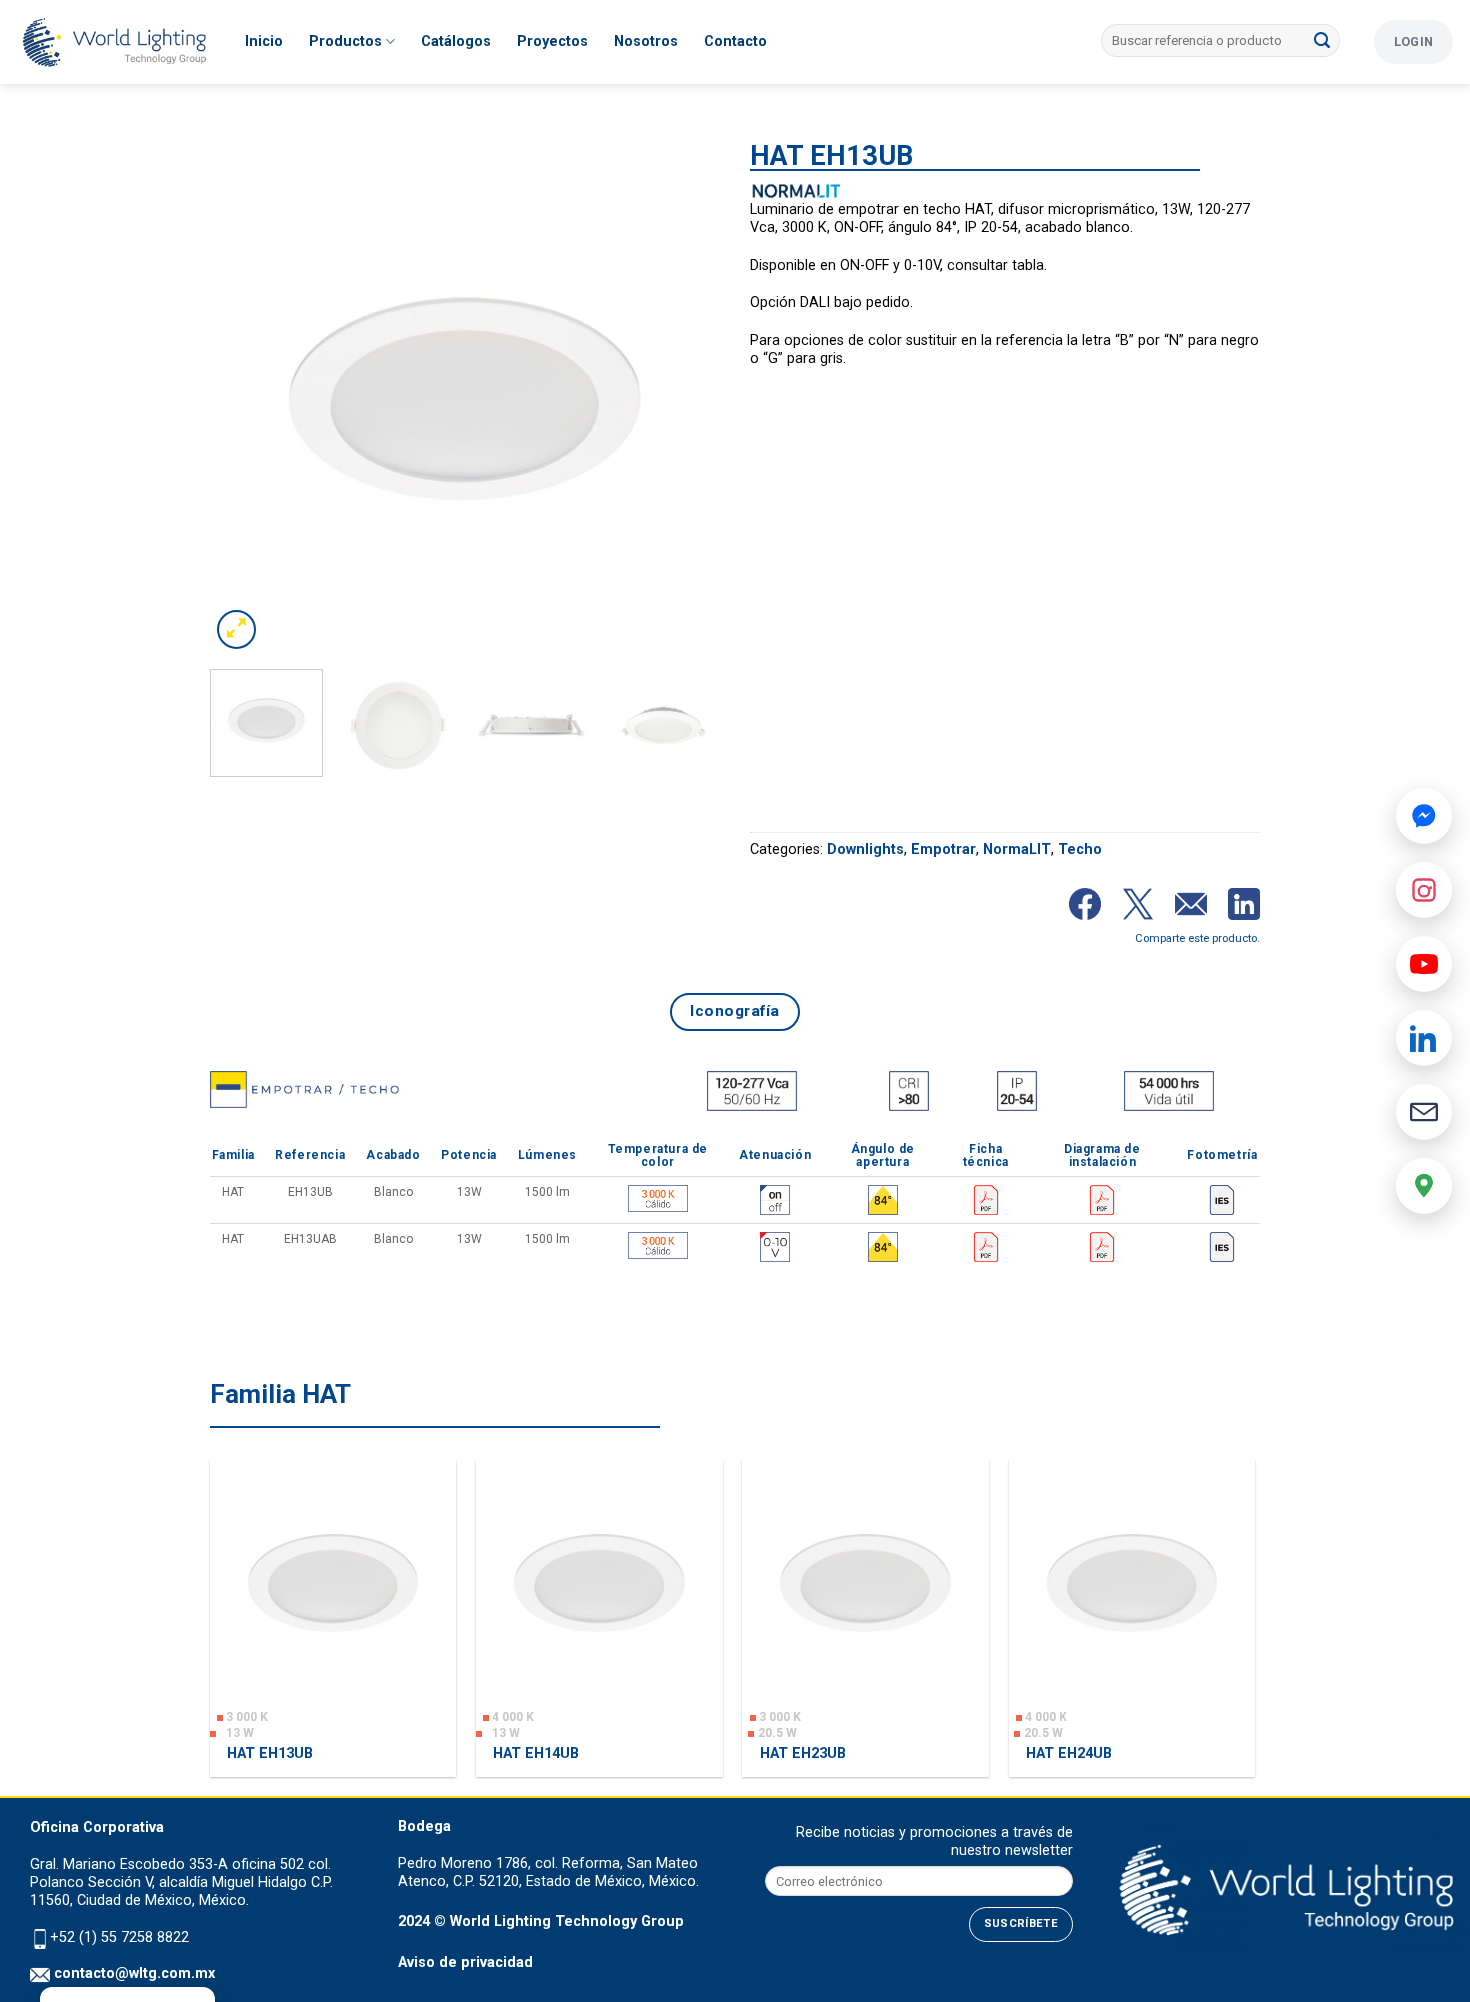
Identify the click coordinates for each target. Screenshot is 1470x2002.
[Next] (685, 399)
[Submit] (1322, 41)
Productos (345, 41)
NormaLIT (1017, 849)
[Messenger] (1424, 816)
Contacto (735, 41)
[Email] (1424, 1112)
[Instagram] (1424, 890)
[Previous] (245, 399)
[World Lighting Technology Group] (115, 42)
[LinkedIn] (1424, 1038)
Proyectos (552, 41)
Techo (1080, 849)
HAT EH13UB (270, 1753)
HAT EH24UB (1069, 1753)
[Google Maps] (1424, 1186)
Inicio (264, 41)
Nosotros (646, 41)
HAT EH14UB (536, 1753)
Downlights (865, 849)
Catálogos (456, 41)
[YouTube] (1424, 964)
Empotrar (943, 849)
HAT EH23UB (803, 1753)
